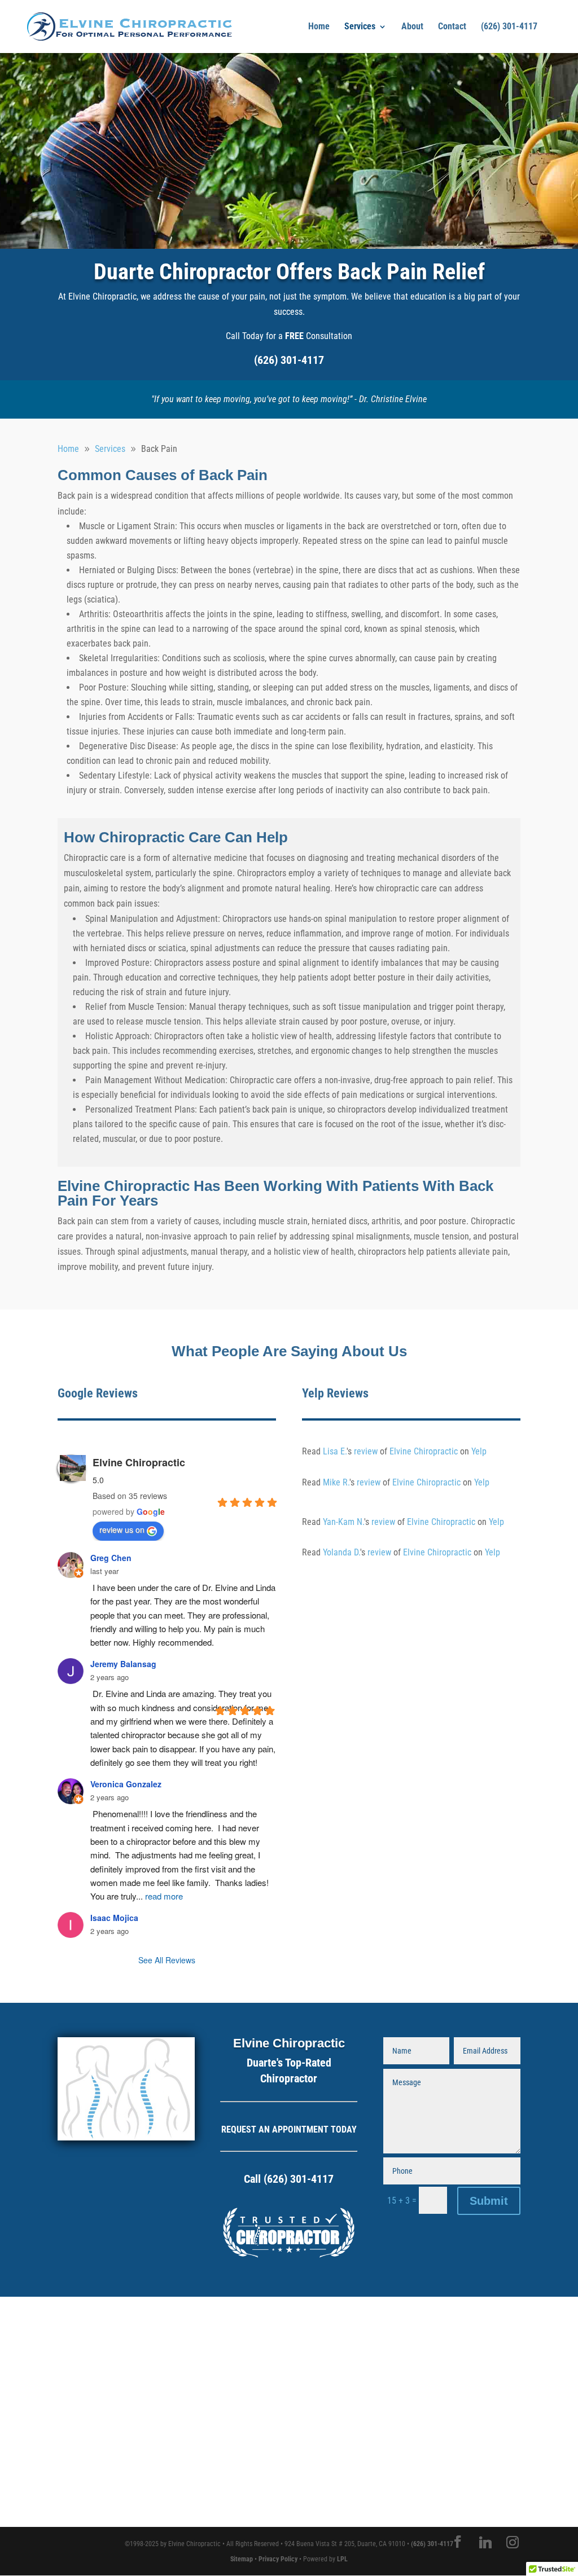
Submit (489, 2201)
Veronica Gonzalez (126, 1784)
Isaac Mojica (114, 1918)
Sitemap (242, 2559)
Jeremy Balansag (123, 1664)
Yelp (479, 1451)
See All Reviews (167, 1960)
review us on (122, 1529)
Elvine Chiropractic (139, 1462)
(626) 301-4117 (509, 27)
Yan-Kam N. (343, 1522)
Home (319, 27)
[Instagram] (513, 2542)
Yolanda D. (341, 1552)
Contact (452, 27)
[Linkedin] (485, 2542)
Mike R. (336, 1482)
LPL (342, 2559)
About (412, 27)
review (366, 1451)
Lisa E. (335, 1451)
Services (360, 27)
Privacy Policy (278, 2559)
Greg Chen (111, 1558)
